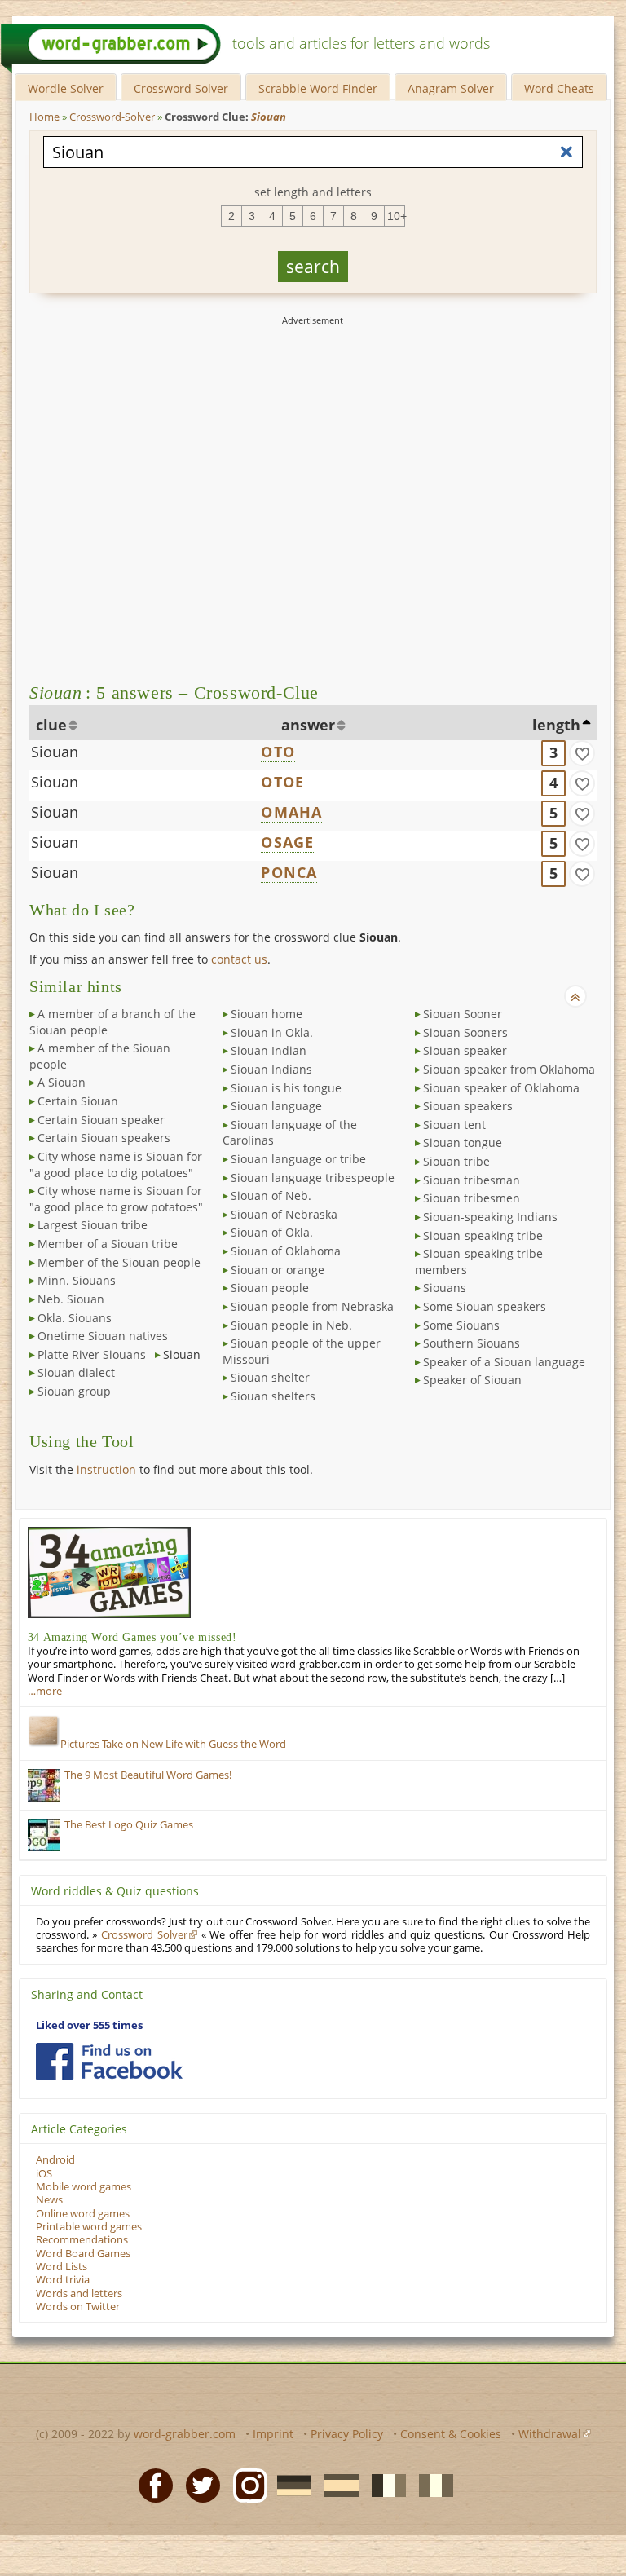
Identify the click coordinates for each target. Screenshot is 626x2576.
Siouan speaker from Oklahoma (509, 1069)
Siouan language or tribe (298, 1159)
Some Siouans (461, 1325)
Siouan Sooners (465, 1032)
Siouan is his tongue (286, 1088)
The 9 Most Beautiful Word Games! (148, 1775)
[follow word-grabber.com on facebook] (109, 2062)
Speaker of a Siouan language (504, 1362)
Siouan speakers (468, 1106)
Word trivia (63, 2280)
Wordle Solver (66, 88)
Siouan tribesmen (472, 1198)
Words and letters (79, 2294)
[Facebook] (151, 2485)
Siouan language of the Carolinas (290, 1133)
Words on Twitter (78, 2307)
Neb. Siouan (71, 1299)
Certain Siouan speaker (101, 1120)
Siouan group (74, 1391)
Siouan (55, 752)
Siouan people (270, 1288)
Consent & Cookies (451, 2434)
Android (55, 2160)
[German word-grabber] (289, 2485)
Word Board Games (83, 2254)
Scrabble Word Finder (318, 88)
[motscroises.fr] (384, 2485)
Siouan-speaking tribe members (479, 1262)
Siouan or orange (278, 1270)
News (49, 2200)
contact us (239, 959)
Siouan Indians (271, 1069)
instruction (106, 1469)
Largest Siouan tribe (93, 1225)
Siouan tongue (463, 1142)
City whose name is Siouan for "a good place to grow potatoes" (116, 1199)
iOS (44, 2174)
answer (308, 725)
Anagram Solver (451, 88)
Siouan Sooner (463, 1014)
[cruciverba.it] (431, 2485)
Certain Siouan (78, 1101)
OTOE (282, 782)
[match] (582, 753)
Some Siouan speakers (485, 1306)
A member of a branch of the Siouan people (112, 1022)
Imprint (273, 2434)
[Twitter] (198, 2485)
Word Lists (62, 2267)
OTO (278, 752)
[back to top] (575, 996)
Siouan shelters (273, 1396)
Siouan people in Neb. (291, 1325)
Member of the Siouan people (119, 1262)
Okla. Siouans (75, 1318)
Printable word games (89, 2227)
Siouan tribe (456, 1161)
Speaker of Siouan (472, 1380)
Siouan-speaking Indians (490, 1217)
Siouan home (267, 1014)
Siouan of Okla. (272, 1232)
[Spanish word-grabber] (337, 2485)
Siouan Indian (269, 1050)
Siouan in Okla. (272, 1032)
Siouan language (276, 1106)
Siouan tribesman (472, 1180)
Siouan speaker (465, 1050)
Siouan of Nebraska (284, 1214)
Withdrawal (550, 2434)
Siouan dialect (76, 1372)
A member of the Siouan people (100, 1056)
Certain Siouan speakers (104, 1138)
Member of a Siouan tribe (108, 1244)
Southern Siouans (472, 1343)
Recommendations (82, 2240)
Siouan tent (454, 1125)
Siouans (445, 1288)
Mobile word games (84, 2187)
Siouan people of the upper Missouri (302, 1351)
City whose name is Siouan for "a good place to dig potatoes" (116, 1164)
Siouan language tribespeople (313, 1178)
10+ (396, 216)
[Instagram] (245, 2485)
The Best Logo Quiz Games (129, 1825)
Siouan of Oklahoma (286, 1251)
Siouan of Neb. (271, 1195)
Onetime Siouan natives (103, 1336)
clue (51, 725)
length (556, 725)
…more (45, 1691)
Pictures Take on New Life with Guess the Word (173, 1744)
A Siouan (62, 1082)
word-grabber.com (185, 2434)
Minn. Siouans (77, 1280)
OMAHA (291, 812)
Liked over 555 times (89, 2025)
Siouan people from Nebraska (312, 1306)
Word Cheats (559, 88)
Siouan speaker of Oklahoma (501, 1088)
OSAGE (287, 842)
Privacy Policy (347, 2434)
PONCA (289, 872)
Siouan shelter (270, 1377)
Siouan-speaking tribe (483, 1235)
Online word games (83, 2214)
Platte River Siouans (92, 1354)
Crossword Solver (181, 88)
